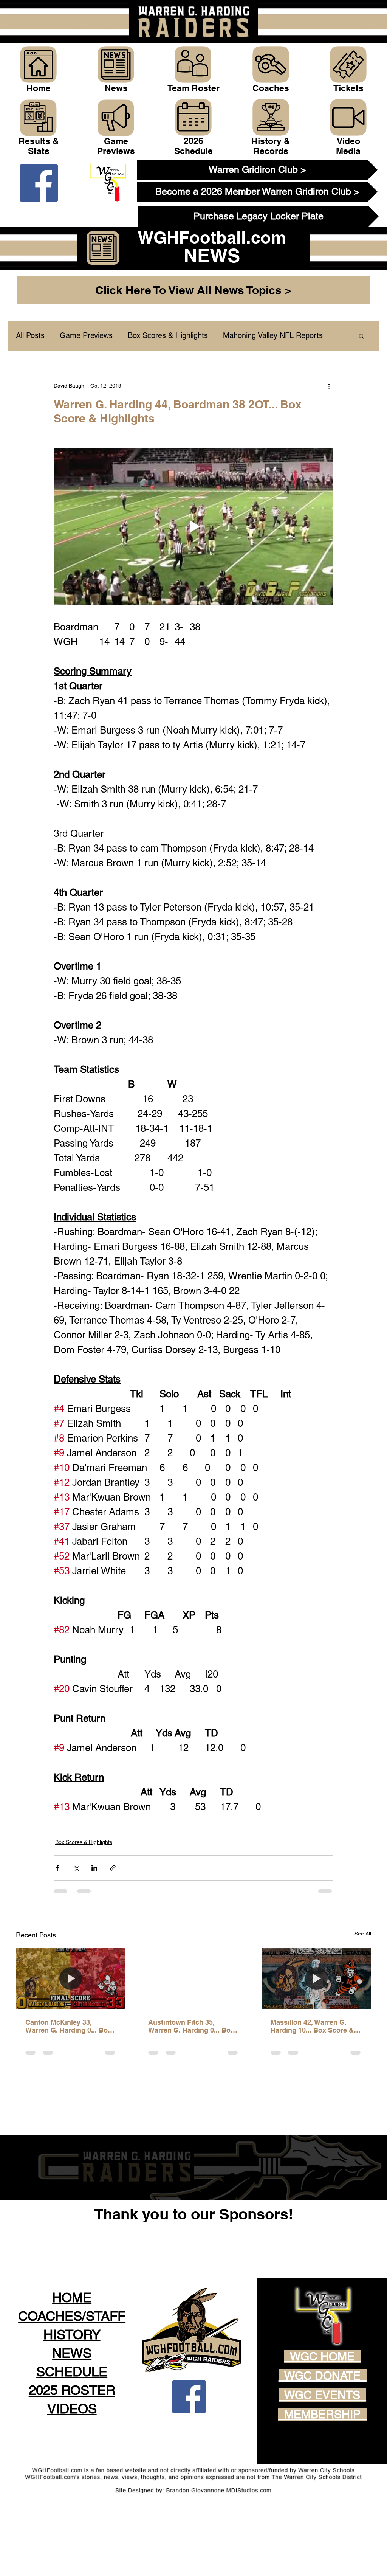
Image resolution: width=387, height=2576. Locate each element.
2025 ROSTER (72, 2444)
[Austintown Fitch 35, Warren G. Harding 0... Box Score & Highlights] (194, 1979)
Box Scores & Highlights (168, 335)
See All (363, 1934)
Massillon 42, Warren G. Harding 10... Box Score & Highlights (312, 2026)
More (232, 335)
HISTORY (72, 2389)
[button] (361, 336)
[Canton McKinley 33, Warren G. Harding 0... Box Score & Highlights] (71, 1979)
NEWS (72, 2407)
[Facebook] (39, 183)
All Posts (30, 335)
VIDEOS (72, 2463)
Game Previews (86, 335)
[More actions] (329, 386)
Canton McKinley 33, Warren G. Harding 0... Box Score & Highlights (68, 2026)
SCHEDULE (72, 2426)
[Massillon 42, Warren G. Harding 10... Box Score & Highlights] (316, 1979)
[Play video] (193, 526)
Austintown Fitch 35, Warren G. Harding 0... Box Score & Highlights (191, 2026)
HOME (72, 2352)
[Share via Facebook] (57, 1868)
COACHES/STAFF (72, 2370)
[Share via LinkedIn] (94, 1868)
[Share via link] (113, 1868)
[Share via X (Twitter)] (76, 1868)
